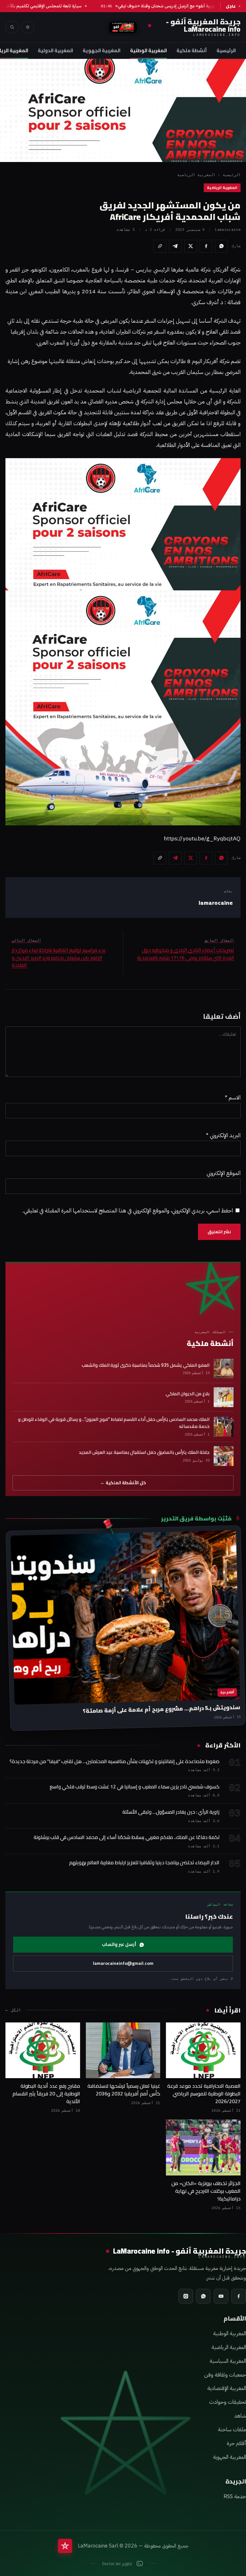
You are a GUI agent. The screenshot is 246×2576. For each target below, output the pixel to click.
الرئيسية (226, 50)
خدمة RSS (235, 2496)
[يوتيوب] (221, 2296)
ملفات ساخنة (232, 2430)
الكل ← (13, 2010)
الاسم (233, 1098)
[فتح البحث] (12, 27)
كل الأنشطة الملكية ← (123, 1483)
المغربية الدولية (55, 50)
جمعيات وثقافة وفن (225, 2375)
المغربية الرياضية (196, 175)
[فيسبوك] (206, 246)
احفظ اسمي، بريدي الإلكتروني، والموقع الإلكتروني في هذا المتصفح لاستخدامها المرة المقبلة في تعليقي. (128, 1211)
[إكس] (191, 246)
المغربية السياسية (228, 2361)
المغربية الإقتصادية (227, 2388)
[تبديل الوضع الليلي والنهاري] (28, 27)
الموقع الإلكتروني (224, 1173)
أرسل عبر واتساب (119, 1944)
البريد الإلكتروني (223, 1135)
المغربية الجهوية (102, 50)
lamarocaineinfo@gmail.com (123, 1963)
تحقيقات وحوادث (228, 2402)
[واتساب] (221, 246)
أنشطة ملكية (192, 50)
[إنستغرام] (186, 2296)
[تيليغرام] (175, 246)
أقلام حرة (236, 2443)
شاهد (240, 2416)
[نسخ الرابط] (160, 246)
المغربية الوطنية (148, 50)
